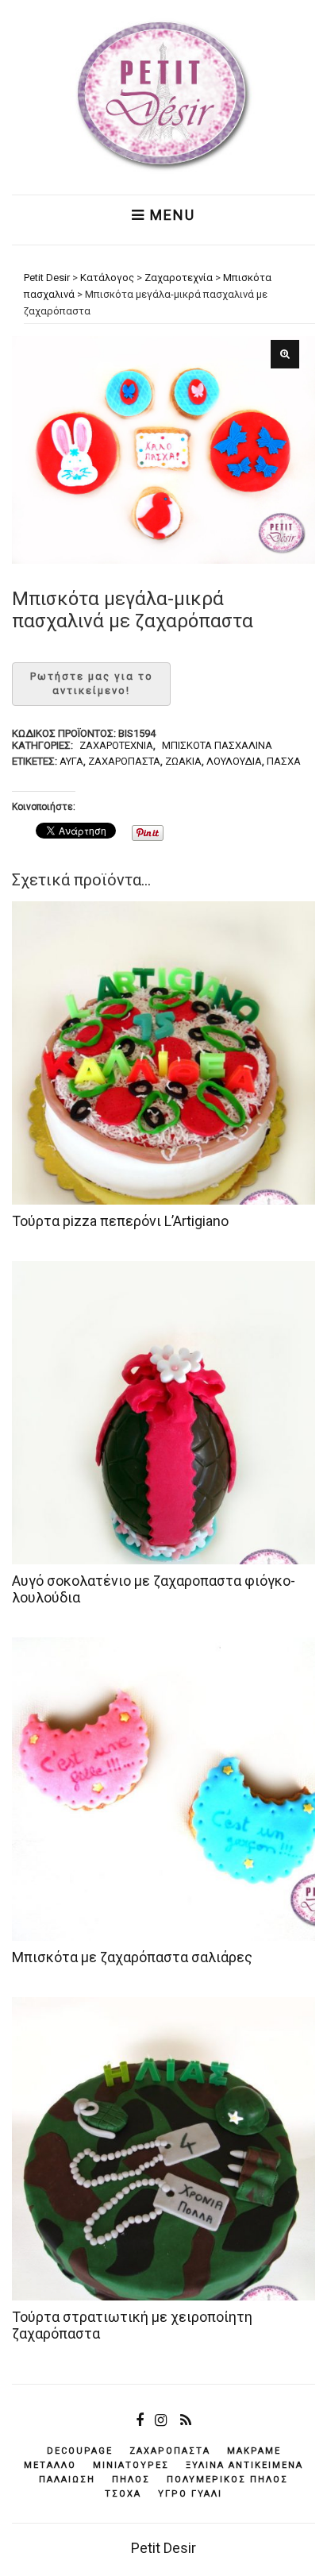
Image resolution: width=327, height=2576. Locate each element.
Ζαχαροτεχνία (116, 745)
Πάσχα (284, 761)
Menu (170, 215)
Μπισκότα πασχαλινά (217, 745)
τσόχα (123, 2494)
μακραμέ (254, 2451)
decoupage (80, 2451)
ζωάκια (183, 761)
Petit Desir (163, 2548)
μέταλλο (50, 2465)
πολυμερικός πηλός (227, 2480)
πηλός (131, 2480)
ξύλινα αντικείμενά (244, 2465)
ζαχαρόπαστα (124, 761)
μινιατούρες (131, 2465)
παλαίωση (67, 2480)
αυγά (71, 761)
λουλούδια (234, 761)
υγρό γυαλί (190, 2494)
